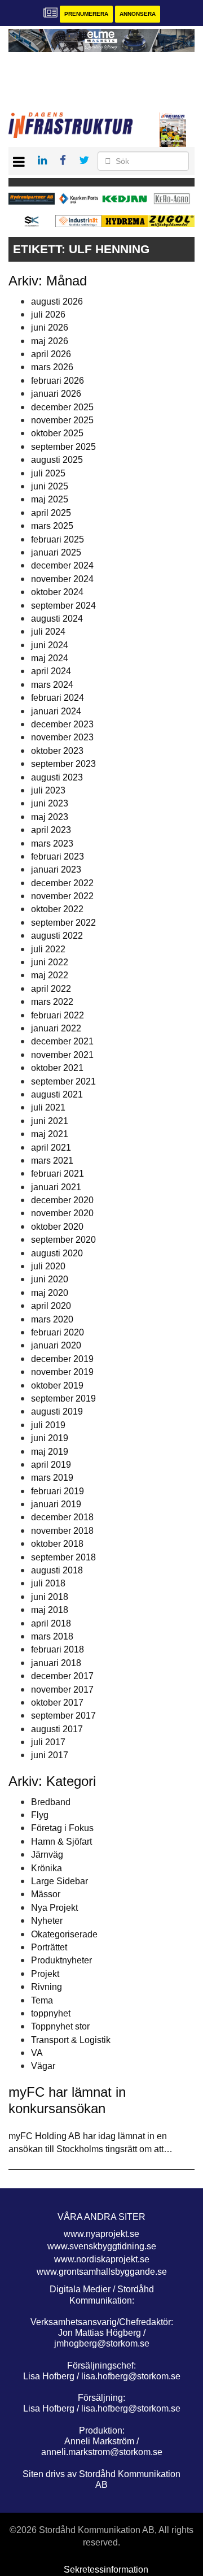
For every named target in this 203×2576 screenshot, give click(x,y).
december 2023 (62, 724)
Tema (42, 2000)
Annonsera (138, 14)
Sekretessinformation (106, 2570)
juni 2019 (50, 1438)
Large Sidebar (59, 1881)
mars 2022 (52, 1002)
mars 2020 (52, 1319)
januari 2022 (56, 1028)
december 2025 (62, 407)
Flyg (40, 1815)
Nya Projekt (54, 1908)
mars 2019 (52, 1478)
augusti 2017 (57, 1729)
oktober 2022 (57, 909)
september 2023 (63, 764)
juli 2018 (48, 1583)
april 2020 (51, 1306)
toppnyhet (51, 2013)
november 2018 (62, 1531)
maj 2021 (50, 1134)
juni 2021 (50, 1121)
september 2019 (63, 1398)
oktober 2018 (57, 1544)
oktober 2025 (57, 433)
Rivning (47, 1987)
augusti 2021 (57, 1094)
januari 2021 (56, 1187)
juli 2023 (48, 790)
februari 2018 (58, 1649)
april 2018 (51, 1623)
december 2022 (62, 883)
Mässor (46, 1894)
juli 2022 (48, 949)
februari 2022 (58, 1015)
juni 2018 (50, 1597)
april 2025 (51, 513)
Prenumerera (86, 14)
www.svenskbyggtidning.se (102, 2246)
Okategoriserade (64, 1934)
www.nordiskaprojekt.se (102, 2259)
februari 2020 (58, 1332)
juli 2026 (48, 315)
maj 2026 (50, 341)
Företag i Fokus (62, 1828)
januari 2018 (56, 1663)
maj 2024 (50, 658)
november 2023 (62, 737)
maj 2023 (50, 817)
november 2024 (62, 579)
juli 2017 (48, 1742)
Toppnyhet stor (60, 2026)
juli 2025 (48, 473)
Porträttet (49, 1947)
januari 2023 (56, 869)
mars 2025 (52, 526)
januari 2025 (56, 552)
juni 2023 (50, 803)
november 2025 (62, 420)
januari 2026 (56, 394)
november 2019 (62, 1372)
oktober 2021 (57, 1068)
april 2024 (51, 671)
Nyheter (47, 1921)
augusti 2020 (57, 1253)
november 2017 (62, 1690)
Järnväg (47, 1855)
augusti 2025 (57, 460)
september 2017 (63, 1716)
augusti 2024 (57, 619)
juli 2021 (48, 1107)
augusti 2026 (57, 302)
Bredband (51, 1802)
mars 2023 (52, 844)
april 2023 (51, 830)
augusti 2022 (57, 936)
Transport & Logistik (71, 2040)
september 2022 (63, 923)
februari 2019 (58, 1491)
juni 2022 (50, 962)
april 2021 (51, 1148)
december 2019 (62, 1359)
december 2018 (62, 1517)
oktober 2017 (57, 1703)
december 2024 (62, 565)
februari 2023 (58, 857)
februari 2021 (58, 1174)
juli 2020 (48, 1266)
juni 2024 (50, 645)
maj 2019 (50, 1452)
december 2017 (62, 1676)
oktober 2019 (57, 1385)
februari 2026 (58, 381)
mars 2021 (52, 1161)
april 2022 (51, 989)
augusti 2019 (57, 1411)
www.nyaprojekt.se (101, 2234)
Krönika (47, 1868)
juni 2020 (50, 1279)
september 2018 (63, 1557)
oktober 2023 (57, 751)
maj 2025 (50, 499)
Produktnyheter (61, 1960)
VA (37, 2053)
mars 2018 (52, 1636)
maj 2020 (50, 1293)
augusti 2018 (57, 1570)
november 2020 (62, 1213)
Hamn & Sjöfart (61, 1842)
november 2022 (62, 896)
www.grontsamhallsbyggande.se (102, 2272)
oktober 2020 (57, 1227)
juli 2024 (48, 632)
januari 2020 (56, 1345)
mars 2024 (52, 685)
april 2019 (51, 1465)
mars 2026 (52, 367)
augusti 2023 (57, 777)
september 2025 (63, 447)
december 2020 (62, 1200)
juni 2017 (50, 1755)
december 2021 (62, 1041)
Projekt (45, 1974)
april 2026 (51, 354)
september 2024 (63, 606)
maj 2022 (50, 975)
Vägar (43, 2066)
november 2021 (62, 1055)
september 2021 (63, 1081)
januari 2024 (56, 711)
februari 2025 (58, 539)
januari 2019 (56, 1504)
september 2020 (63, 1240)
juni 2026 (50, 328)
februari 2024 (58, 698)
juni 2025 (50, 486)
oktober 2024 (57, 592)
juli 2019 (48, 1425)
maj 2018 (50, 1610)
